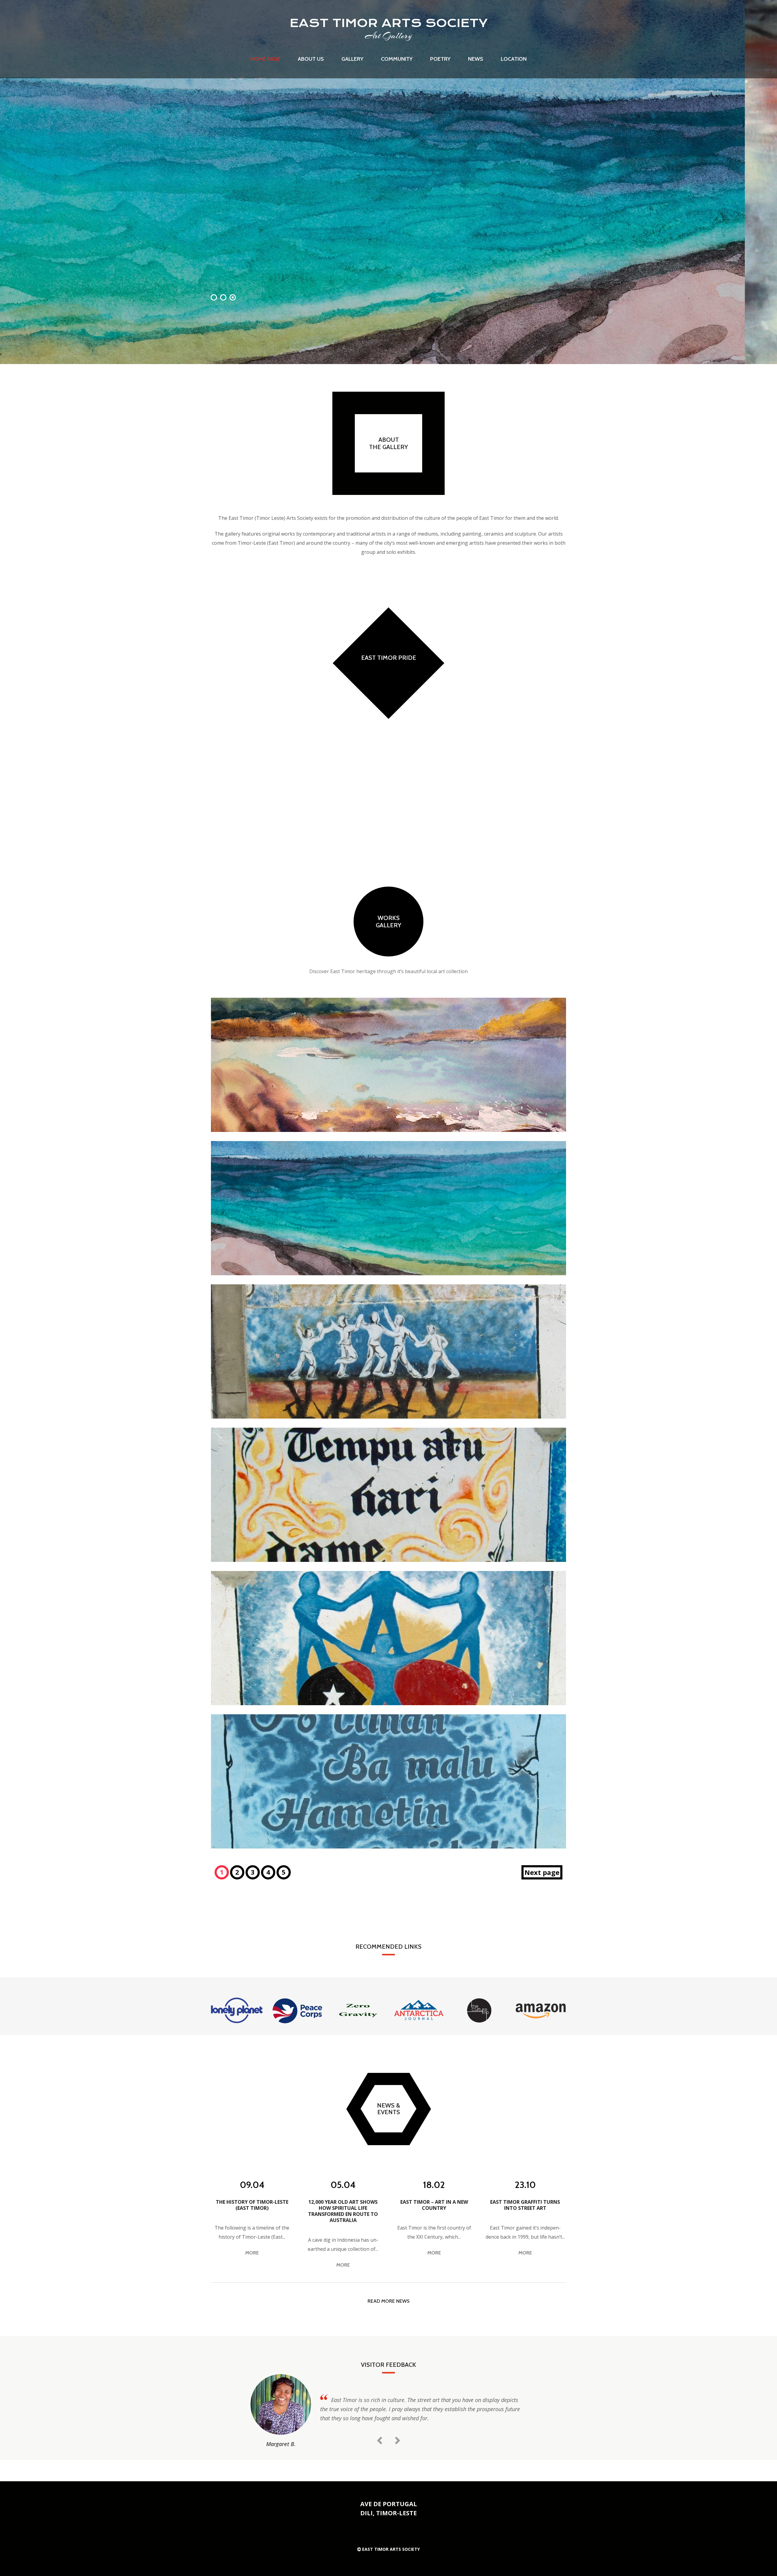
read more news (388, 2301)
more (252, 2253)
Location (514, 59)
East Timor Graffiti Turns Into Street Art (525, 2205)
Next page (542, 1872)
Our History (388, 757)
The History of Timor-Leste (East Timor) (252, 2205)
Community (397, 59)
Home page (265, 59)
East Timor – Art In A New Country (434, 2205)
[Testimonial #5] (281, 2404)
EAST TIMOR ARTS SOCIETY (389, 23)
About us (311, 59)
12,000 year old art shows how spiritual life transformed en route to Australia (343, 2211)
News (476, 59)
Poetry (440, 59)
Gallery (352, 59)
